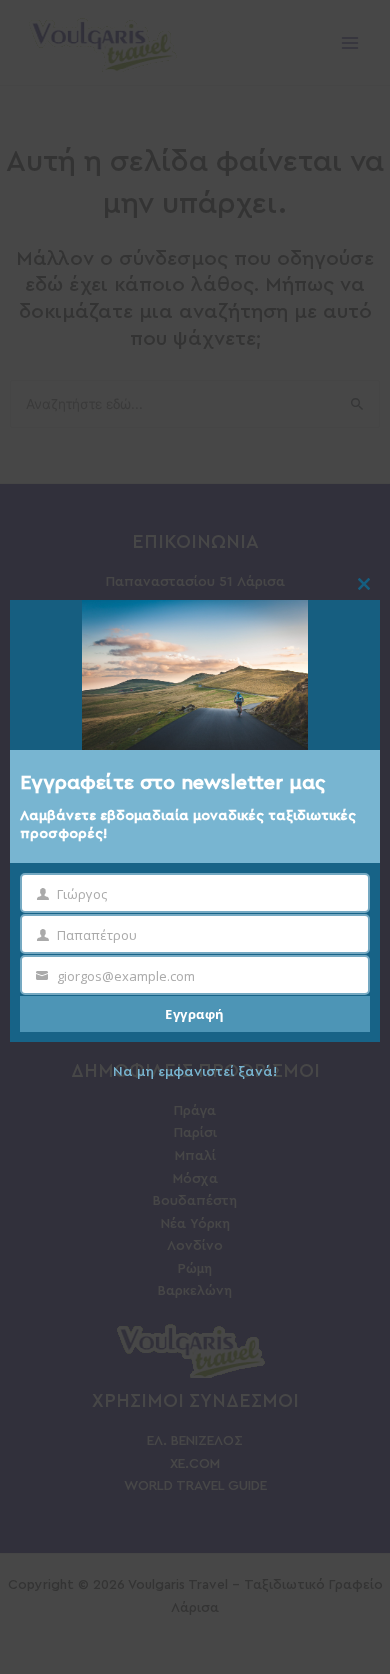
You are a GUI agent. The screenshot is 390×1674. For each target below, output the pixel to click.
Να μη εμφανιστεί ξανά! (195, 1072)
